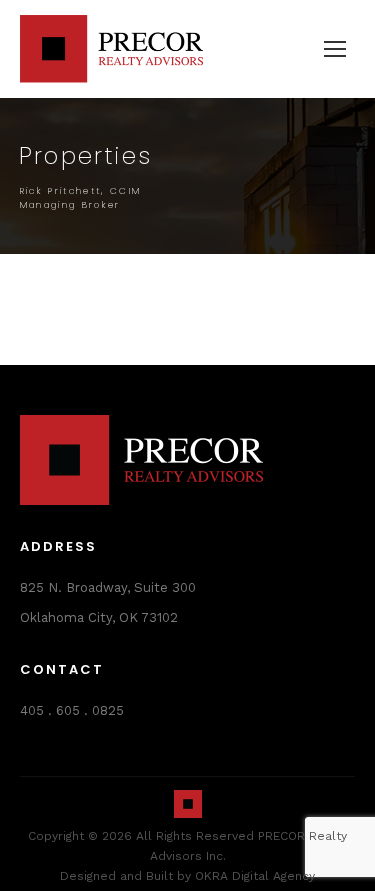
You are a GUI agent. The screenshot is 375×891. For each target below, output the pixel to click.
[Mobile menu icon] (335, 49)
